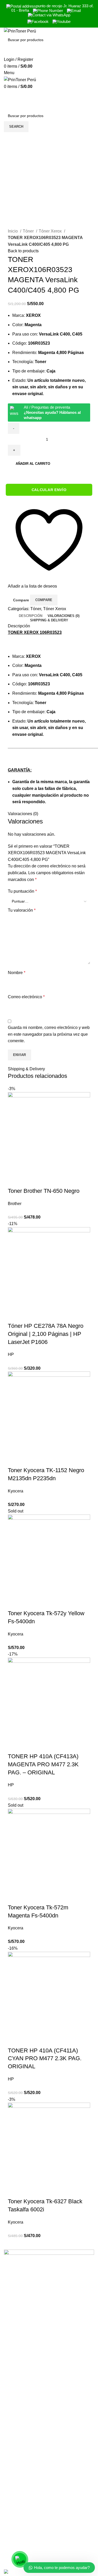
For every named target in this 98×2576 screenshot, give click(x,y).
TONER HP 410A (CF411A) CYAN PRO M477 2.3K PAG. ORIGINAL (45, 2059)
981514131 (15, 2542)
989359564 (15, 2531)
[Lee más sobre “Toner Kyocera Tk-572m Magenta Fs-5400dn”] (14, 1897)
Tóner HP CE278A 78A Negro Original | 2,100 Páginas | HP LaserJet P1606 (46, 1334)
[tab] (31, 616)
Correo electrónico (26, 997)
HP (11, 1354)
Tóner (29, 231)
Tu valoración (22, 910)
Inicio (13, 231)
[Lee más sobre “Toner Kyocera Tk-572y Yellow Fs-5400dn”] (14, 1603)
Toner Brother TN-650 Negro (44, 1191)
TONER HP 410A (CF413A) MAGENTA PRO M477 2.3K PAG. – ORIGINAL (43, 1764)
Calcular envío (49, 490)
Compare (21, 600)
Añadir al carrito (33, 464)
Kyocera (16, 1491)
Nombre (17, 973)
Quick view (28, 1181)
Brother (15, 1204)
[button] (14, 1181)
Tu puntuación (22, 891)
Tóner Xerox (51, 231)
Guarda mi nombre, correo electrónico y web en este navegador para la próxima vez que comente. (49, 1034)
